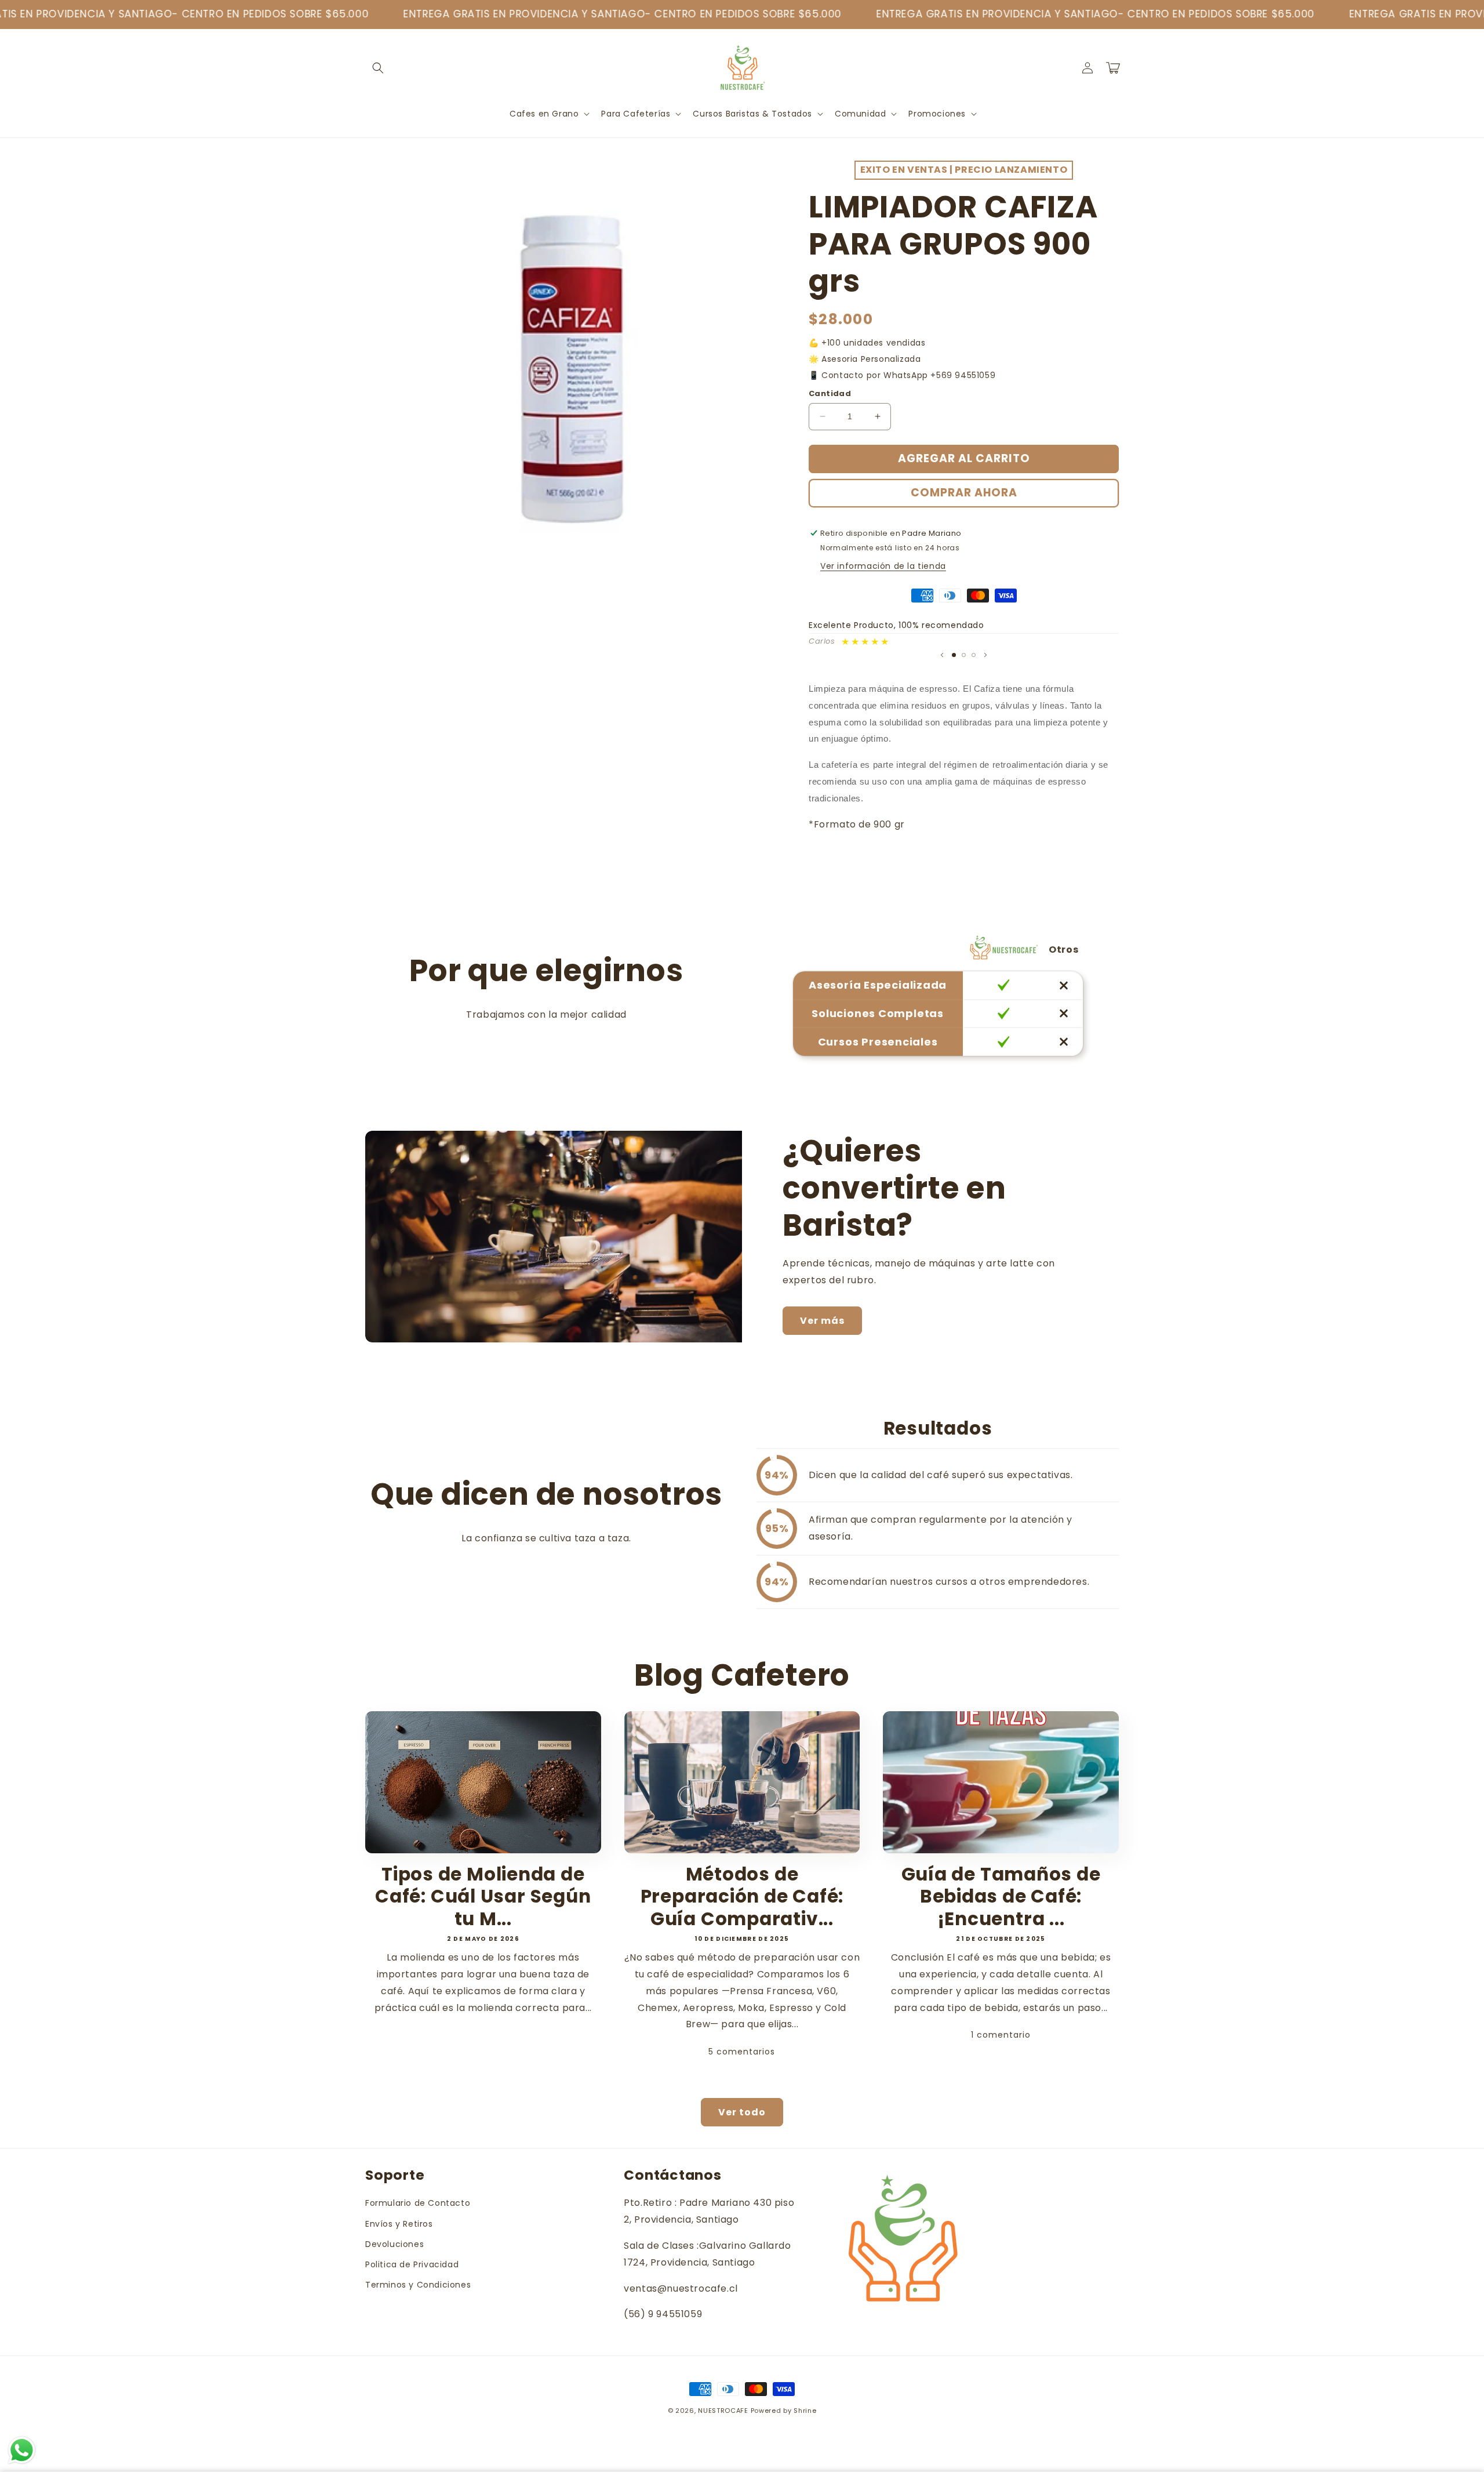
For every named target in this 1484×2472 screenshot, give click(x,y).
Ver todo (742, 2112)
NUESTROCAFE (723, 2411)
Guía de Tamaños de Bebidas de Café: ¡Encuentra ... (1001, 1896)
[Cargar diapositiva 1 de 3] (954, 655)
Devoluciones (394, 2244)
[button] (378, 68)
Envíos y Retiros (399, 2224)
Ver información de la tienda (883, 566)
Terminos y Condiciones (418, 2285)
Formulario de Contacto (418, 2203)
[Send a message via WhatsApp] (22, 2450)
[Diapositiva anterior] (942, 655)
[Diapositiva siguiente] (985, 655)
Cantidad (830, 393)
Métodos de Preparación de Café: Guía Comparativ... (742, 1896)
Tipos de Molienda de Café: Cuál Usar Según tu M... (483, 1896)
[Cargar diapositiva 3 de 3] (974, 655)
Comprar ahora (964, 493)
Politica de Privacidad (412, 2264)
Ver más (822, 1321)
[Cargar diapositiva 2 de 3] (964, 655)
